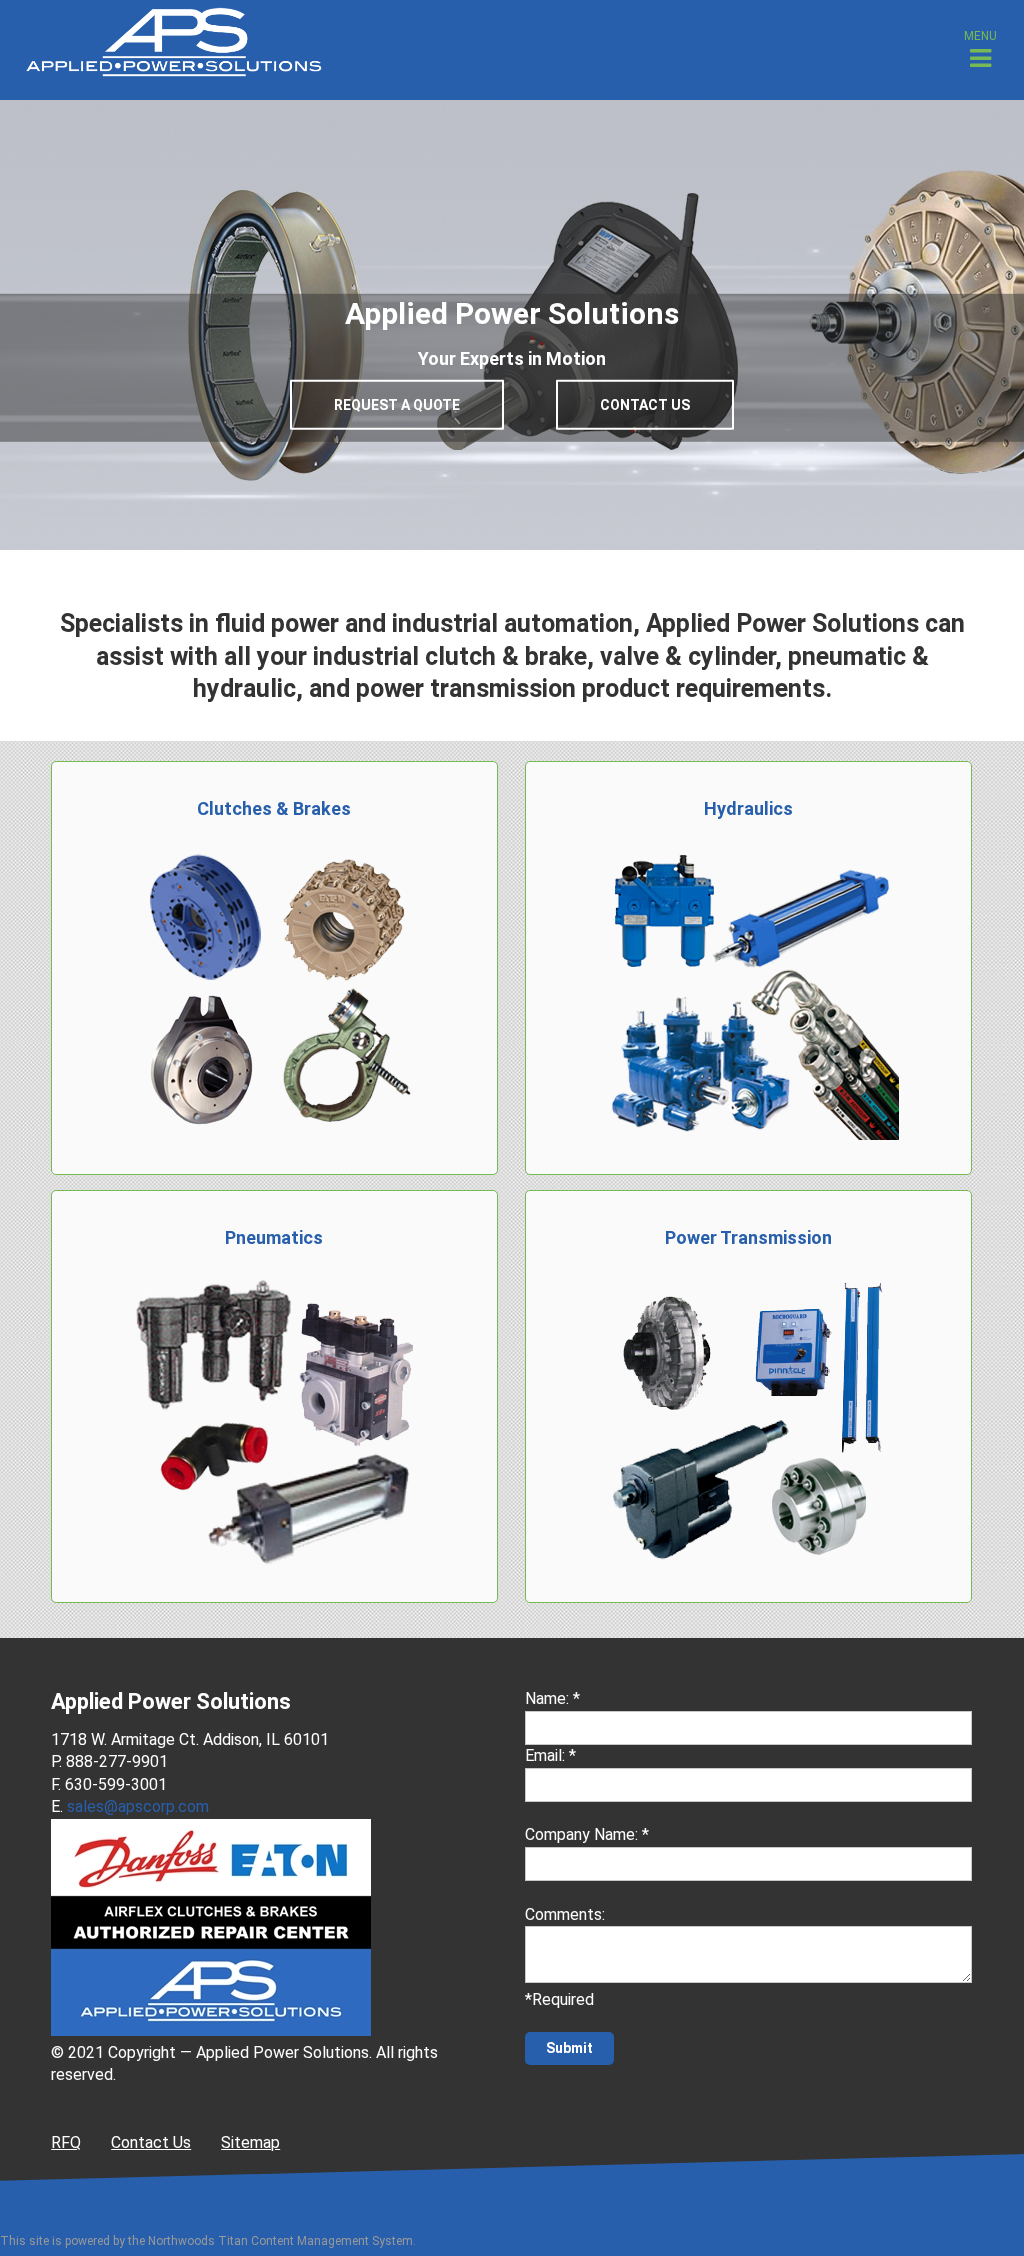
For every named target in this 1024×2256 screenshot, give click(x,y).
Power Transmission (748, 1237)
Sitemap (250, 2142)
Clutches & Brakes (274, 808)
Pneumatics (274, 1237)
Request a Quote (397, 405)
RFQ (66, 2142)
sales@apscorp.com (138, 1806)
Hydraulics (748, 808)
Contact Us (645, 405)
